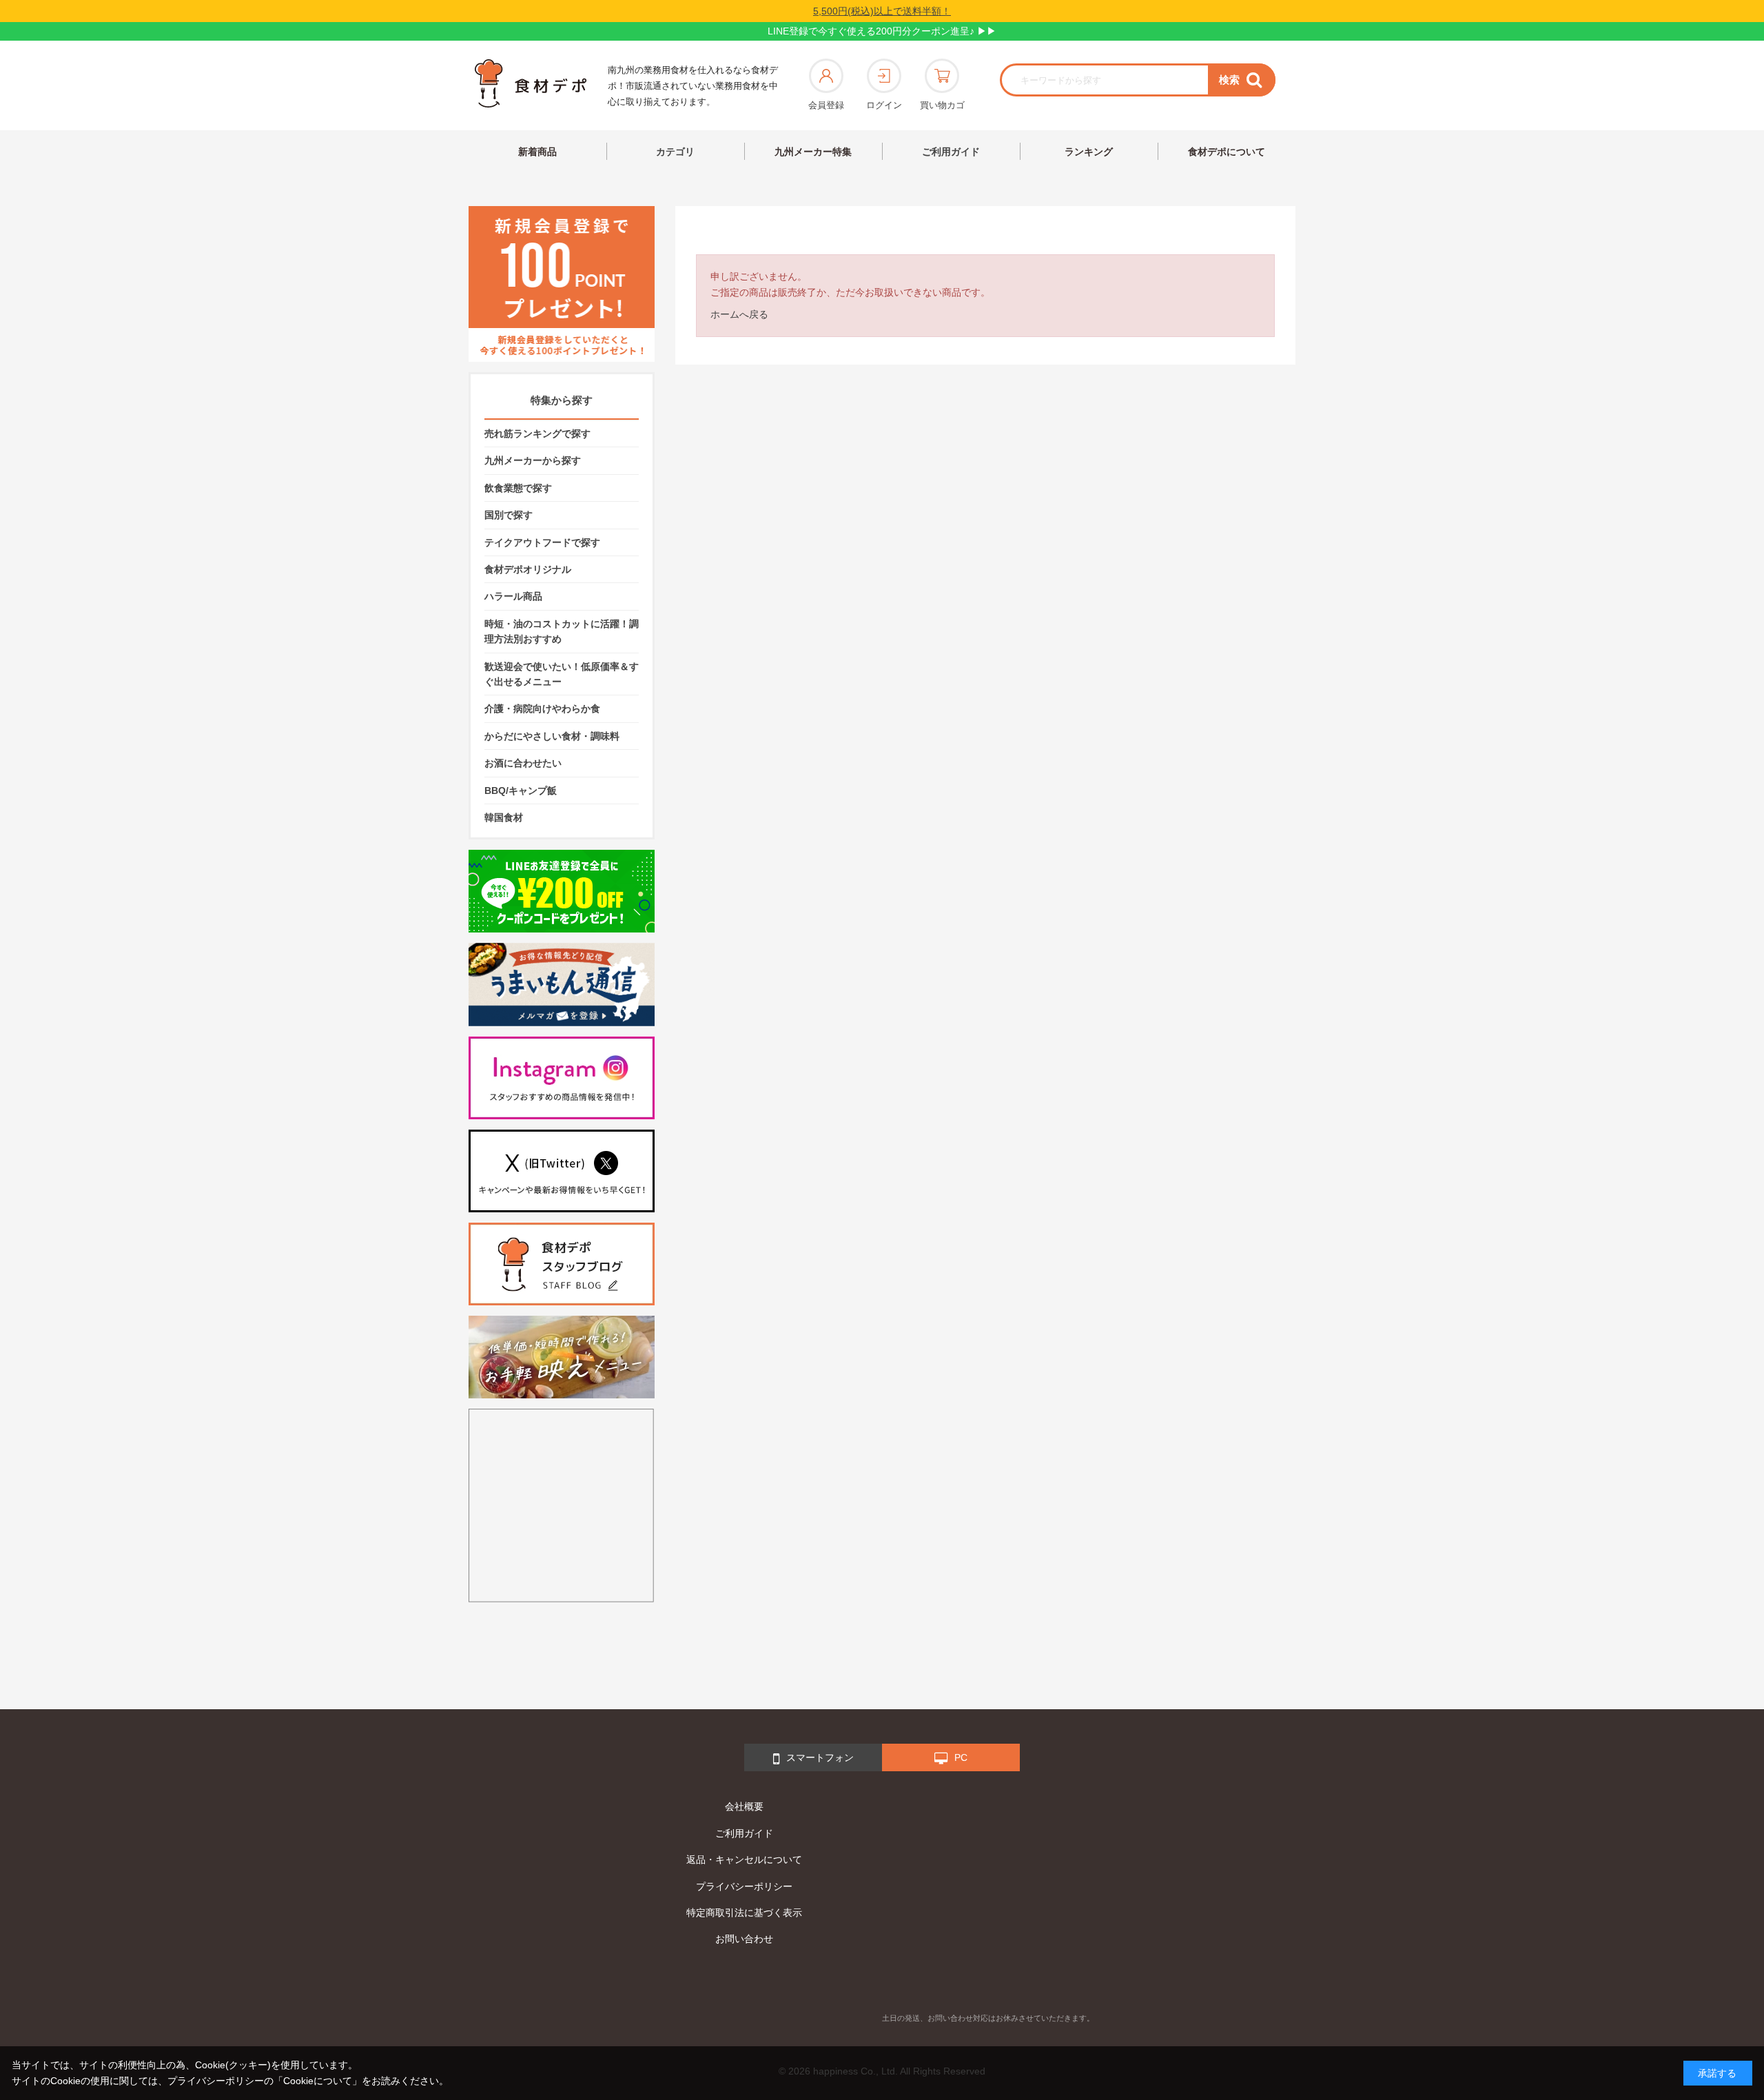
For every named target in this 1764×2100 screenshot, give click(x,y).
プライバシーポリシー (744, 1886)
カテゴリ (675, 152)
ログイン (884, 105)
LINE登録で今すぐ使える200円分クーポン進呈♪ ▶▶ (882, 31)
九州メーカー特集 (813, 152)
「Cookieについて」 (318, 2081)
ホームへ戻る (739, 314)
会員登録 (826, 105)
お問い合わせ (744, 1939)
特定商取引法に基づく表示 (744, 1913)
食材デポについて (1227, 152)
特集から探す (562, 400)
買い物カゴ (942, 105)
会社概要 (744, 1806)
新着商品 (537, 152)
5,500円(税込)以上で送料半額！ (882, 11)
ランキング (1089, 152)
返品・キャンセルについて (744, 1859)
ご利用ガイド (951, 152)
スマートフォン (820, 1757)
